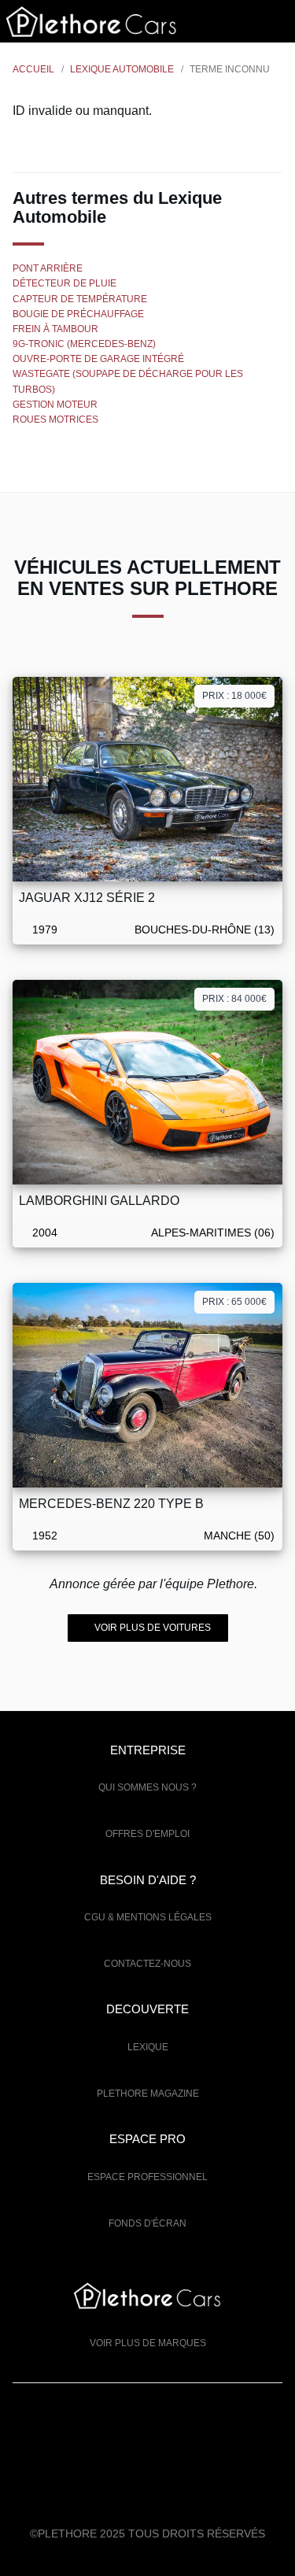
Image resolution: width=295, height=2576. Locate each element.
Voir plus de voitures (151, 1628)
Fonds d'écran (147, 2223)
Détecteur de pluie (65, 283)
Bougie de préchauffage (78, 314)
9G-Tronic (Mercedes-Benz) (84, 344)
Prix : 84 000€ (234, 999)
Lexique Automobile (122, 69)
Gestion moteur (55, 405)
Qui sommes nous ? (147, 1787)
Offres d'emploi (147, 1834)
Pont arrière (48, 268)
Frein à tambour (55, 329)
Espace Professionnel (147, 2177)
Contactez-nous (147, 1964)
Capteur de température (80, 299)
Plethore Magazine (148, 2094)
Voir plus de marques (148, 2343)
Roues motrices (55, 419)
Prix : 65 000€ (234, 1302)
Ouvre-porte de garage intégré (98, 359)
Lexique (148, 2047)
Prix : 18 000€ (234, 696)
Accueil (33, 69)
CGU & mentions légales (148, 1917)
